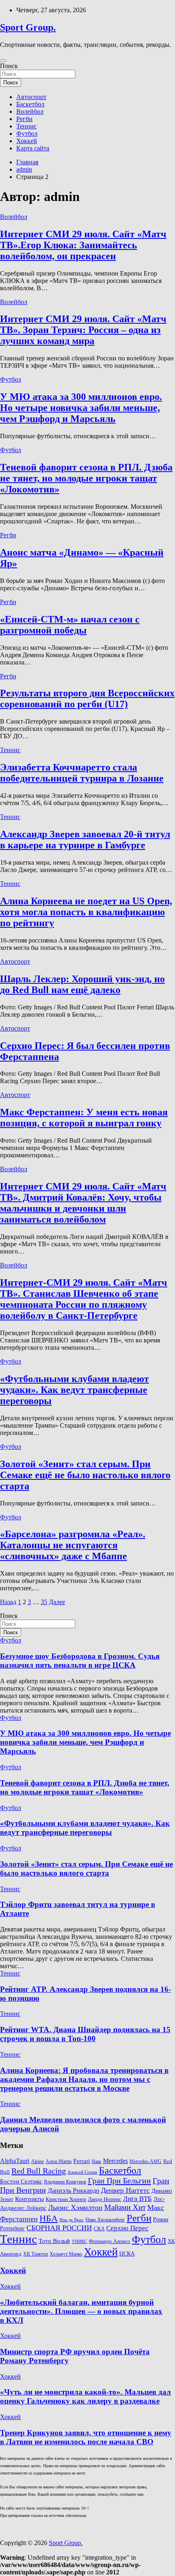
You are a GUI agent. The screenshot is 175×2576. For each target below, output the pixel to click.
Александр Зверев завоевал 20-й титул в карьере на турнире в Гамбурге (85, 840)
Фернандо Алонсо (109, 2241)
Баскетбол (30, 104)
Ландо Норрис (105, 2199)
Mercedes (115, 2161)
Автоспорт (31, 97)
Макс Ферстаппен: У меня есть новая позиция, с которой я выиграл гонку (84, 1118)
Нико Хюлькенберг (105, 2220)
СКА (99, 2228)
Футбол (27, 134)
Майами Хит (125, 2207)
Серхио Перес (127, 2228)
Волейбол (30, 111)
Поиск (9, 66)
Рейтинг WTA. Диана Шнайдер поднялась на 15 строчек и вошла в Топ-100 (85, 2034)
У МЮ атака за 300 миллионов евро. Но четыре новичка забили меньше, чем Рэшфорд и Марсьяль (81, 408)
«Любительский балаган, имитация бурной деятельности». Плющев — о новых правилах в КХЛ (81, 2311)
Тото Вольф (54, 2241)
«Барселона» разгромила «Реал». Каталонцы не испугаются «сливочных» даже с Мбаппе (73, 1545)
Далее (57, 1602)
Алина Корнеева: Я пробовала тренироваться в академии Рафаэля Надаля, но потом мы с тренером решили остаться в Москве (84, 2079)
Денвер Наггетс (125, 2190)
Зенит (7, 2199)
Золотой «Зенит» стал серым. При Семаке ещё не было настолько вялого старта (85, 1475)
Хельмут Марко (66, 2254)
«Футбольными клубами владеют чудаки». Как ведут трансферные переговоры (74, 1390)
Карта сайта (33, 148)
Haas (96, 2162)
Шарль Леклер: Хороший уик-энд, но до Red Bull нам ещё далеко (82, 984)
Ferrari (82, 2161)
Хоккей (27, 141)
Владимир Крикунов (65, 2182)
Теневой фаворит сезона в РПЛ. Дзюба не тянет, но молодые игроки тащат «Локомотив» (86, 478)
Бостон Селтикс (21, 2181)
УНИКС (79, 2242)
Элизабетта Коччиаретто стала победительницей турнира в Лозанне (82, 773)
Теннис (26, 126)
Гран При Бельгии (119, 2181)
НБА (49, 2218)
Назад (8, 1602)
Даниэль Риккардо (73, 2191)
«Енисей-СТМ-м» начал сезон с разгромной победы (70, 625)
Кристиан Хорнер (66, 2199)
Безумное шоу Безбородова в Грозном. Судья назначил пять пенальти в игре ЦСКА (80, 1661)
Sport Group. (28, 27)
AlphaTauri (15, 2161)
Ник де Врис (72, 2220)
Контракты (30, 2199)
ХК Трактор (36, 2254)
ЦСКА (127, 2254)
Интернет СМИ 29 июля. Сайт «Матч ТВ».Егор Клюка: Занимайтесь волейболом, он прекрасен (83, 245)
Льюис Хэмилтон (75, 2207)
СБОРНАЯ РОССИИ (59, 2228)
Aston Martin (59, 2162)
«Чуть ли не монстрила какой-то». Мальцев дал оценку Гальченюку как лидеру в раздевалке (85, 2396)
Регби (24, 119)
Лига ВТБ (137, 2199)
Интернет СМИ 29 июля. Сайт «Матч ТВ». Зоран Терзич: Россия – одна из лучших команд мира (83, 330)
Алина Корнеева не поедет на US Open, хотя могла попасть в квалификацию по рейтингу (86, 912)
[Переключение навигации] (3, 61)
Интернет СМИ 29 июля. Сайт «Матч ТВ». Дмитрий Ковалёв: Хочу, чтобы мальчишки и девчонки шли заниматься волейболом (83, 1203)
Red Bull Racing (39, 2171)
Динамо (162, 2191)
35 (44, 1602)
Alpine (37, 2162)
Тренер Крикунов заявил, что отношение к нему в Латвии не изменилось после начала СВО (86, 2437)
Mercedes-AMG (145, 2162)
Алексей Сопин (82, 2172)
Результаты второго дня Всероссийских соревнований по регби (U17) (87, 699)
